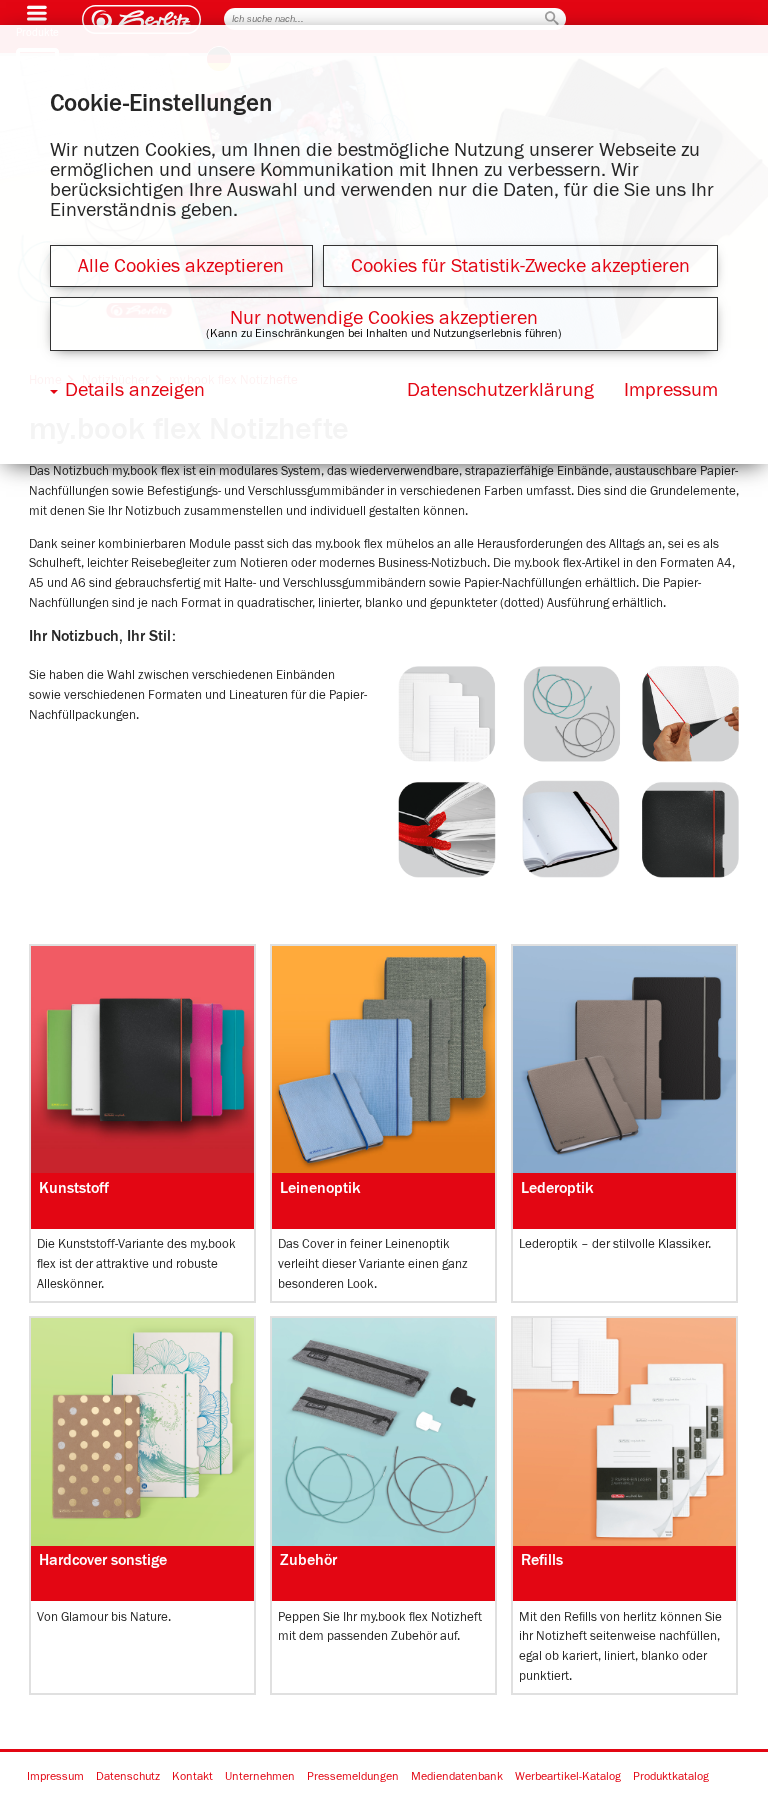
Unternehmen (260, 1777)
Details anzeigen (135, 390)
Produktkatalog (671, 1777)
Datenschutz (128, 1777)
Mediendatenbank (457, 1777)
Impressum (55, 1777)
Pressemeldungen (353, 1777)
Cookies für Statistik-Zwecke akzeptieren (520, 266)
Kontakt (192, 1777)
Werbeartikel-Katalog (568, 1777)
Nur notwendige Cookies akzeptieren (384, 318)
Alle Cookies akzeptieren (181, 266)
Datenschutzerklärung (500, 390)
